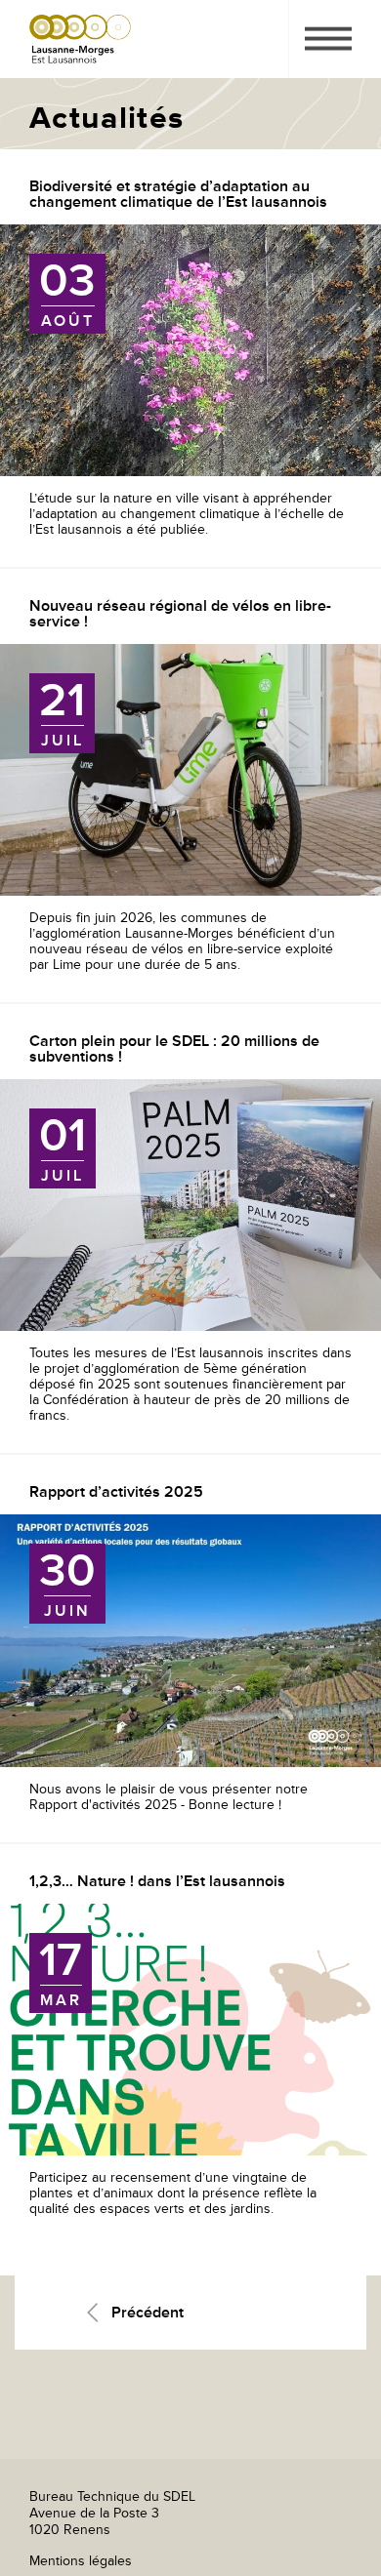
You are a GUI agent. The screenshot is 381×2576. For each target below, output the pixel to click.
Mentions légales (81, 2561)
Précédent (148, 2313)
